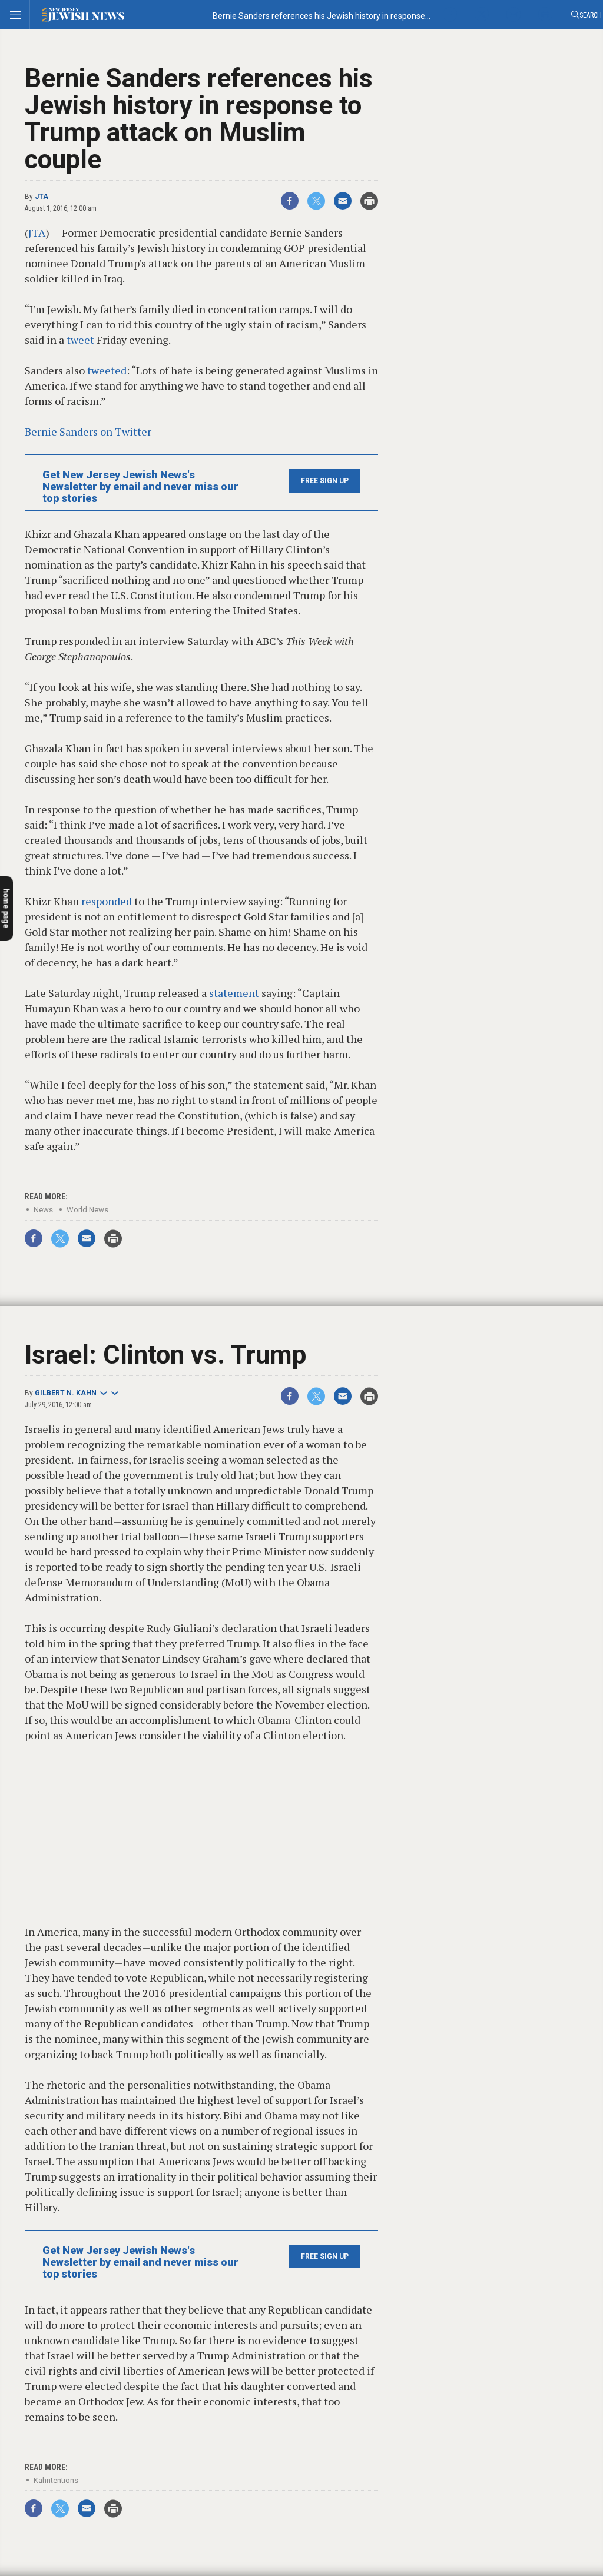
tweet (80, 340)
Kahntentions (56, 2480)
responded (107, 901)
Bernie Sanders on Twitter (88, 431)
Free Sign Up (325, 481)
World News (87, 1210)
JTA (42, 197)
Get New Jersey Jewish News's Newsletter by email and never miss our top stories (140, 487)
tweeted (107, 370)
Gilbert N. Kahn (66, 1393)
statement (234, 993)
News (43, 1210)
